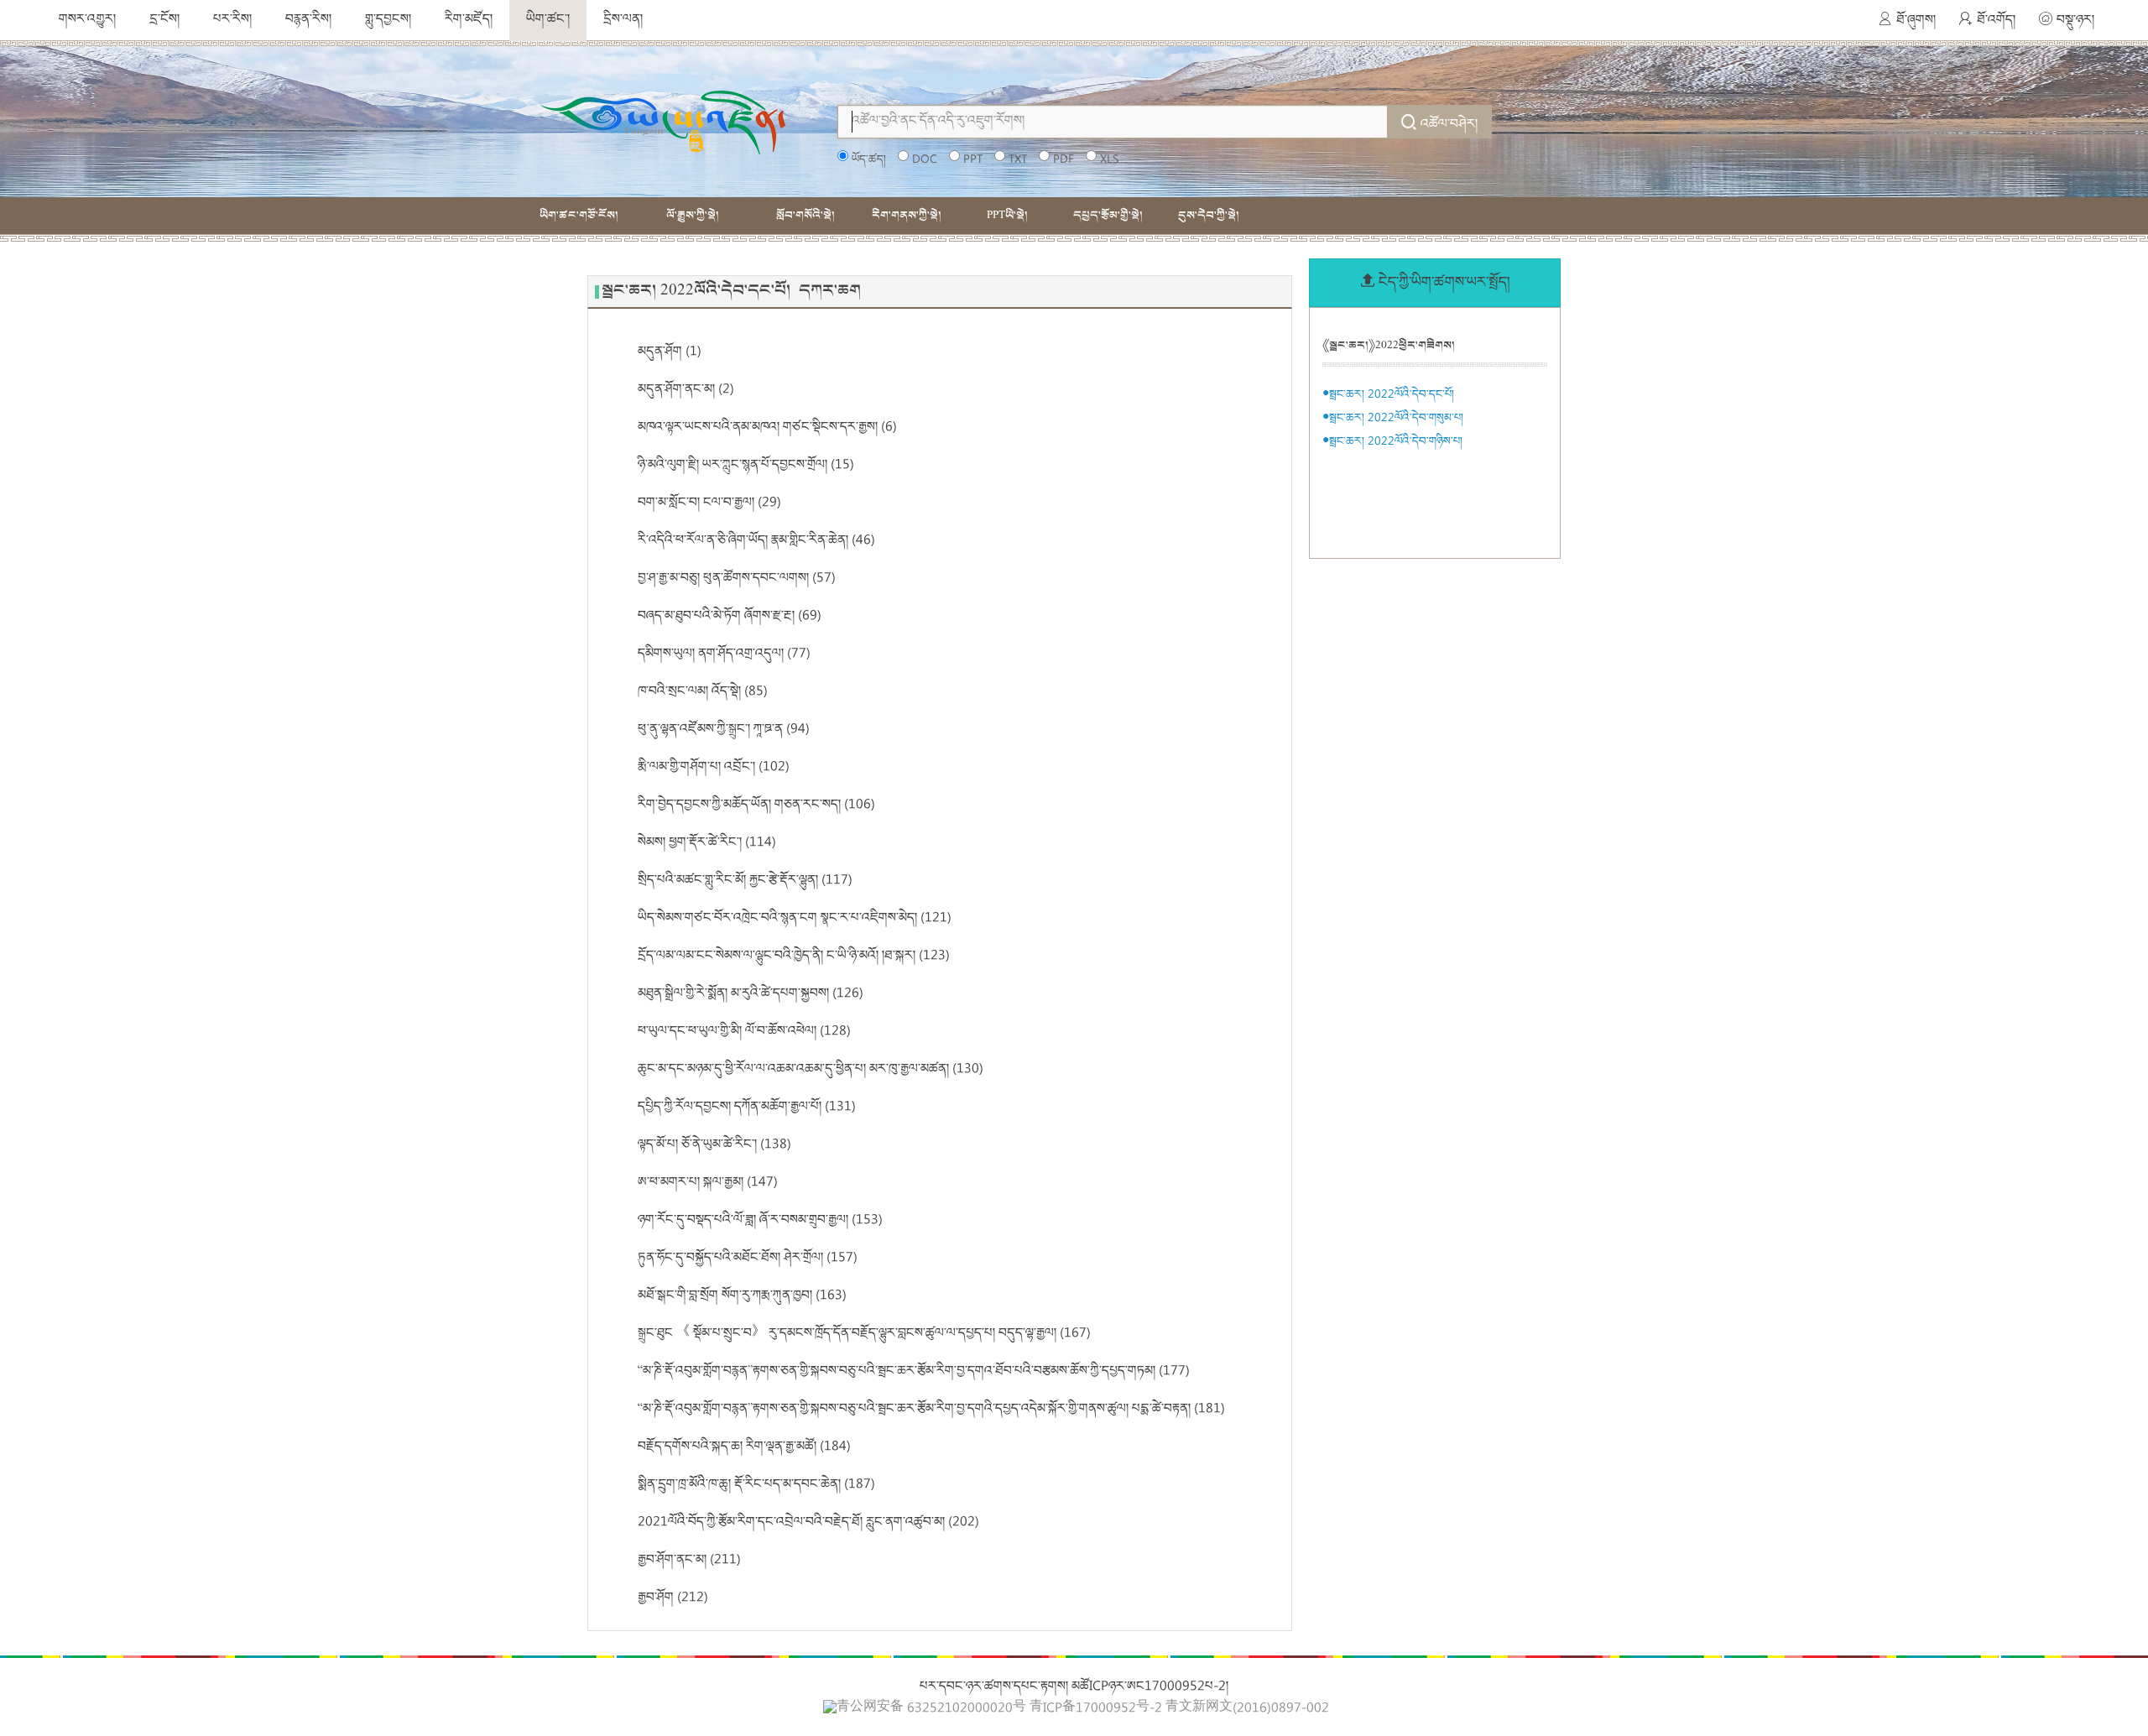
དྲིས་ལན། (623, 20)
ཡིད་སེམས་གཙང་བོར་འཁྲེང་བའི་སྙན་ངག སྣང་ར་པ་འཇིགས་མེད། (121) (795, 919)
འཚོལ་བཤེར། (1449, 125)
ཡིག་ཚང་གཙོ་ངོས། (579, 215)
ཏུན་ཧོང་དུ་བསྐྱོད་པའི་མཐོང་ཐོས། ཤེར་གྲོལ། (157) (748, 1259)
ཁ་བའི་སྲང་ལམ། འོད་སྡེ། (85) (703, 692)
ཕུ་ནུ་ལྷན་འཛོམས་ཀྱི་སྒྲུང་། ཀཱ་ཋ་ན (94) (724, 730)
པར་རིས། (232, 20)
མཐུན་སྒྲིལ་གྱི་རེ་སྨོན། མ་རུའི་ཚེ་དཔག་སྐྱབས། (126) (751, 994)
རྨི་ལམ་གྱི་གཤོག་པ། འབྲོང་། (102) (714, 768)
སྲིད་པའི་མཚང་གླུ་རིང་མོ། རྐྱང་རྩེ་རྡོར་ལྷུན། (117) (745, 881)
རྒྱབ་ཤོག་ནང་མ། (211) (689, 1561)
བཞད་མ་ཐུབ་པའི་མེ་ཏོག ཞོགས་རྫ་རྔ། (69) (730, 617)
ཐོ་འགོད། (1996, 21)
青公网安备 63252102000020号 (931, 1708)
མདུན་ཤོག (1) (670, 352)
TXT (1018, 160)
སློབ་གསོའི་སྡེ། (805, 215)
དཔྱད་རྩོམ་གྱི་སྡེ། (1108, 215)
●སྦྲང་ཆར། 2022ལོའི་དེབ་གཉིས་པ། (1392, 442)
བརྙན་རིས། (308, 20)
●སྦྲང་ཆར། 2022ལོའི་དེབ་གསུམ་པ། (1393, 419)
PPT (973, 160)
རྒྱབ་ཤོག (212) (673, 1598)
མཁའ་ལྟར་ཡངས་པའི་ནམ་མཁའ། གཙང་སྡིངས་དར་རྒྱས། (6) (767, 428)
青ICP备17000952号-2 (1096, 1709)
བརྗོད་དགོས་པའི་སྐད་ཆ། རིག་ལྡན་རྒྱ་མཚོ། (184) (744, 1447)
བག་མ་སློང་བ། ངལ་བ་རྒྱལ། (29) (709, 503)
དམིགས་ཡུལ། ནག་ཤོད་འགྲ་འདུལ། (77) (724, 654)
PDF (1064, 160)
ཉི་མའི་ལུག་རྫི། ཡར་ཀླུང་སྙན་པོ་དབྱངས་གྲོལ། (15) (746, 466)
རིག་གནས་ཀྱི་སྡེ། (907, 215)
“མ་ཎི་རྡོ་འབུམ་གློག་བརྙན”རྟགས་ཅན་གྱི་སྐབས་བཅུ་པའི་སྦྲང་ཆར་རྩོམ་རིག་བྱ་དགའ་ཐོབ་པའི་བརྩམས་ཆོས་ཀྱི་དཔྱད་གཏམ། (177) (914, 1372)
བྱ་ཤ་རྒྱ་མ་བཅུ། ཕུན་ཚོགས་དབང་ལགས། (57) (737, 579)
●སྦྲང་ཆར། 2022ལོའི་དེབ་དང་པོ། (1388, 395)
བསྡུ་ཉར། (2075, 21)
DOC (925, 160)
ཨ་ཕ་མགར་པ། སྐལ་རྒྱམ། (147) (708, 1183)
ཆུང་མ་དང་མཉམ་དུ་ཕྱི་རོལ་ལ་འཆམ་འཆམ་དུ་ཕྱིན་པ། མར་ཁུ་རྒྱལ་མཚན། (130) (811, 1070)
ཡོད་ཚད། (869, 160)
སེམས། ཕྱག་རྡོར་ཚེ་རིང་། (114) (707, 843)
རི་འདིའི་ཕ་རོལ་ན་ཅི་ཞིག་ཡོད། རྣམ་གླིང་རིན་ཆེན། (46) (756, 541)
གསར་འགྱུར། (87, 20)
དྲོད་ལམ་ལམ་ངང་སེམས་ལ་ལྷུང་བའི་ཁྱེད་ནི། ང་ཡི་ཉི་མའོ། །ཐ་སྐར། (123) (794, 957)
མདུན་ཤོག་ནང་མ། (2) (686, 390)
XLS (1109, 160)
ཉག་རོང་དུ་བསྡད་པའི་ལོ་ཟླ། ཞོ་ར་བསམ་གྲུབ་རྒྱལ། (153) (760, 1221)
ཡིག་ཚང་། (548, 20)
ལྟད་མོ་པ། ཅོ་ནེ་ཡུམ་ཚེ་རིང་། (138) (714, 1145)
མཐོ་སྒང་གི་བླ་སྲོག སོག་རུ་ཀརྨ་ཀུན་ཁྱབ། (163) (742, 1296)
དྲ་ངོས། (164, 20)
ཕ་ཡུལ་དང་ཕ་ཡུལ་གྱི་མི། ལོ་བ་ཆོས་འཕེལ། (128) (744, 1032)
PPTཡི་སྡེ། (1007, 215)
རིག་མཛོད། (469, 20)
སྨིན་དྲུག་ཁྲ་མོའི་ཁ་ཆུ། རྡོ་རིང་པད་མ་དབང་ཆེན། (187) (756, 1485)
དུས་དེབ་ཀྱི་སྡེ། (1209, 215)
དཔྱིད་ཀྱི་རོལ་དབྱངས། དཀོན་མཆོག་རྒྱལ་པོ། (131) (747, 1108)
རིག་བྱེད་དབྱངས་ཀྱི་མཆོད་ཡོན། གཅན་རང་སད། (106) (756, 805)
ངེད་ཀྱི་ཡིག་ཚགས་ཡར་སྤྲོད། (1444, 283)
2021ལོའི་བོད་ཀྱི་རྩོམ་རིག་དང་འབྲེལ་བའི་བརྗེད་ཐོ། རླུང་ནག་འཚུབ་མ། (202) (808, 1523)
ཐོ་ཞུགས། (1916, 21)
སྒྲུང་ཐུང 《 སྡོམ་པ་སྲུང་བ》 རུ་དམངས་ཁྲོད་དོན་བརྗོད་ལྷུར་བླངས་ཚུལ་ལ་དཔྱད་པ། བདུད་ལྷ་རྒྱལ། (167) (864, 1334)
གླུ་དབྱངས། (388, 20)
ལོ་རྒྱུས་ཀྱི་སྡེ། (693, 215)
